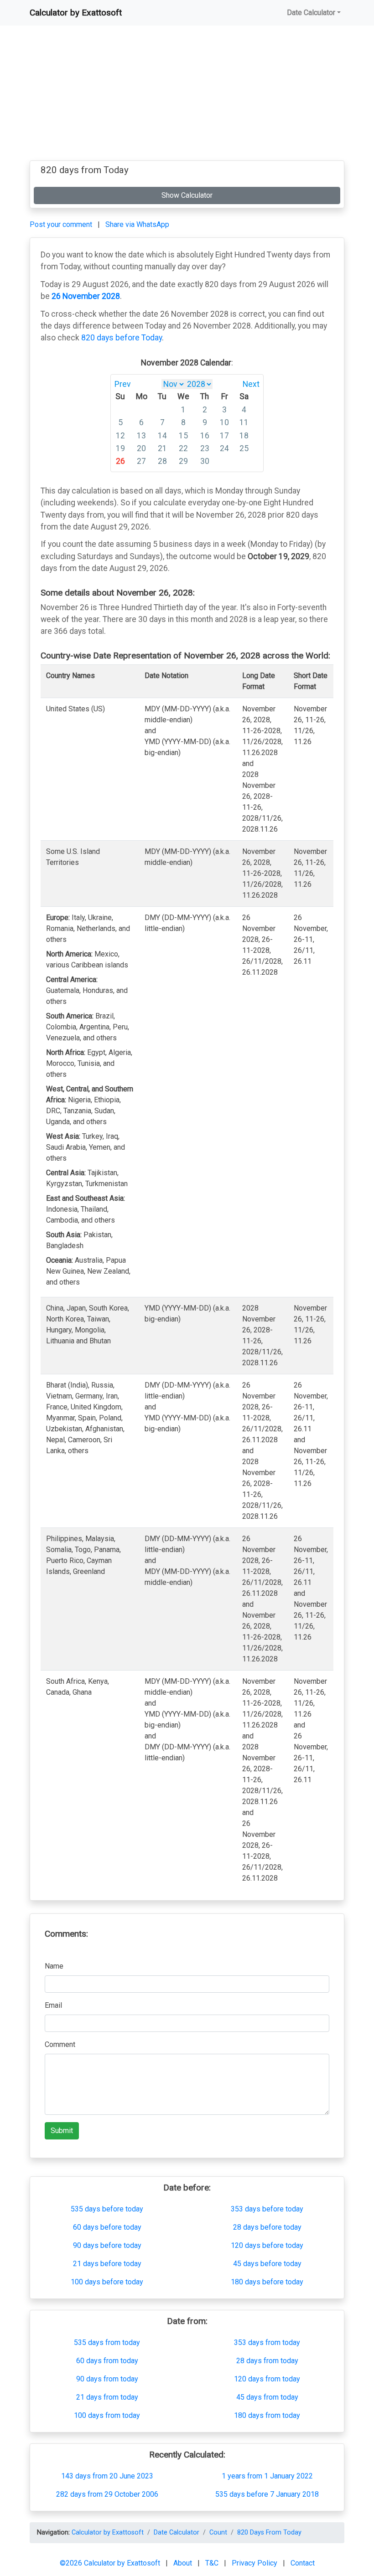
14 (162, 436)
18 (244, 436)
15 (183, 436)
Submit (62, 2131)
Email (53, 2005)
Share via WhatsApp (137, 224)
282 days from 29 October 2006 (107, 2494)
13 (141, 436)
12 (120, 436)
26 (120, 461)
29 (183, 461)
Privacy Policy (255, 2563)
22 (183, 448)
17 (224, 436)
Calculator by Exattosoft (76, 13)
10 (224, 422)
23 (205, 448)
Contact (303, 2563)
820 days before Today (122, 338)
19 (120, 448)
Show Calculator (187, 195)
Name (54, 1966)
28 (162, 461)
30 (205, 461)
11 (244, 422)
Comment (60, 2044)
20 (141, 448)
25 (244, 448)
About (184, 2563)
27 (141, 461)
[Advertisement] (187, 97)
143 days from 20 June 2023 (107, 2476)
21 (162, 448)
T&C (213, 2563)
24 (224, 448)
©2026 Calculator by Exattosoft (111, 2563)
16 (205, 436)
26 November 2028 (86, 296)
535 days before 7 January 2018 (267, 2494)
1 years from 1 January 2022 (267, 2476)
